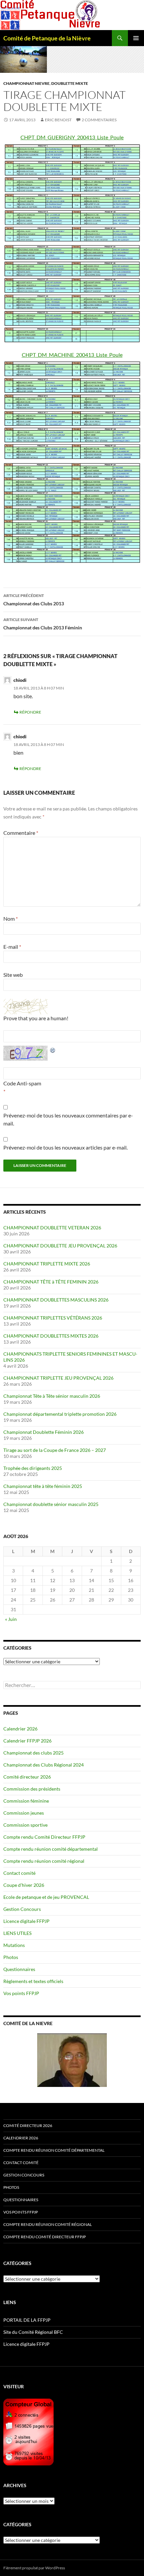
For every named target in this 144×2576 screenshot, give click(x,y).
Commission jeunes (24, 1813)
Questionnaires (19, 1969)
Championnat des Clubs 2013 (34, 600)
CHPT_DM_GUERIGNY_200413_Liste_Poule (72, 137)
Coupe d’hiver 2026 (24, 1885)
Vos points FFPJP (21, 1993)
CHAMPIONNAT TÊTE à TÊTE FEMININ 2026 (51, 1282)
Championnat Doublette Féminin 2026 (44, 1432)
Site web (13, 975)
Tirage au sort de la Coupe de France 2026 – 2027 (55, 1450)
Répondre (30, 712)
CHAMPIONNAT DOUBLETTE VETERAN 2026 (52, 1228)
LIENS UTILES (17, 1933)
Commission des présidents (32, 1789)
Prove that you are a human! (36, 1018)
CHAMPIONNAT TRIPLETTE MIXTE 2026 (47, 1264)
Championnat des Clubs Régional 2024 (44, 1765)
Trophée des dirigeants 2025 (33, 1468)
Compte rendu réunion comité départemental (51, 1849)
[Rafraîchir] (53, 1049)
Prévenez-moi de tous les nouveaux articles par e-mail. (65, 1147)
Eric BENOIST (58, 120)
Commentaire (21, 833)
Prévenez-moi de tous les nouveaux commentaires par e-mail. (68, 1119)
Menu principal (136, 38)
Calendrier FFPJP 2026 (27, 1741)
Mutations (14, 1945)
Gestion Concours (22, 1909)
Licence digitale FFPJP (26, 1921)
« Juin (11, 1619)
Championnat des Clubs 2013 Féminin (43, 624)
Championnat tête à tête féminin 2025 (43, 1486)
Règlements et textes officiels (33, 1981)
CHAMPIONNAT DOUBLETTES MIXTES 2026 (51, 1336)
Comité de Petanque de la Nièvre (47, 38)
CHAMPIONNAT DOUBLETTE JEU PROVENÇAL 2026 (60, 1246)
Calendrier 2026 (20, 1729)
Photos (11, 1957)
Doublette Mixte (70, 83)
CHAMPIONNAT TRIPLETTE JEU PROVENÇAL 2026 (58, 1378)
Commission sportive (25, 1825)
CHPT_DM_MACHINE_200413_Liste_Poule (72, 355)
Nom (11, 919)
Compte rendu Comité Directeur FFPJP (44, 1837)
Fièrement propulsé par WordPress (34, 2568)
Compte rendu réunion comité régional (44, 1861)
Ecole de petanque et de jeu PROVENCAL (46, 1897)
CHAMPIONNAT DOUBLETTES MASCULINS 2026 (56, 1300)
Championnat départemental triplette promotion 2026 (60, 1414)
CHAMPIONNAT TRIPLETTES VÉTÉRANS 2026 (53, 1318)
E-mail (12, 947)
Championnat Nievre (26, 83)
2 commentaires (99, 120)
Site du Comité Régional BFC (33, 2332)
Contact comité (19, 1873)
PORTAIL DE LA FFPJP (27, 2320)
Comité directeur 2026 (27, 1777)
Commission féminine (26, 1801)
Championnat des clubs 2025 (33, 1753)
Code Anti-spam (22, 1083)
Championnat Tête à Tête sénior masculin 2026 (52, 1396)
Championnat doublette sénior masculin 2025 (51, 1504)
